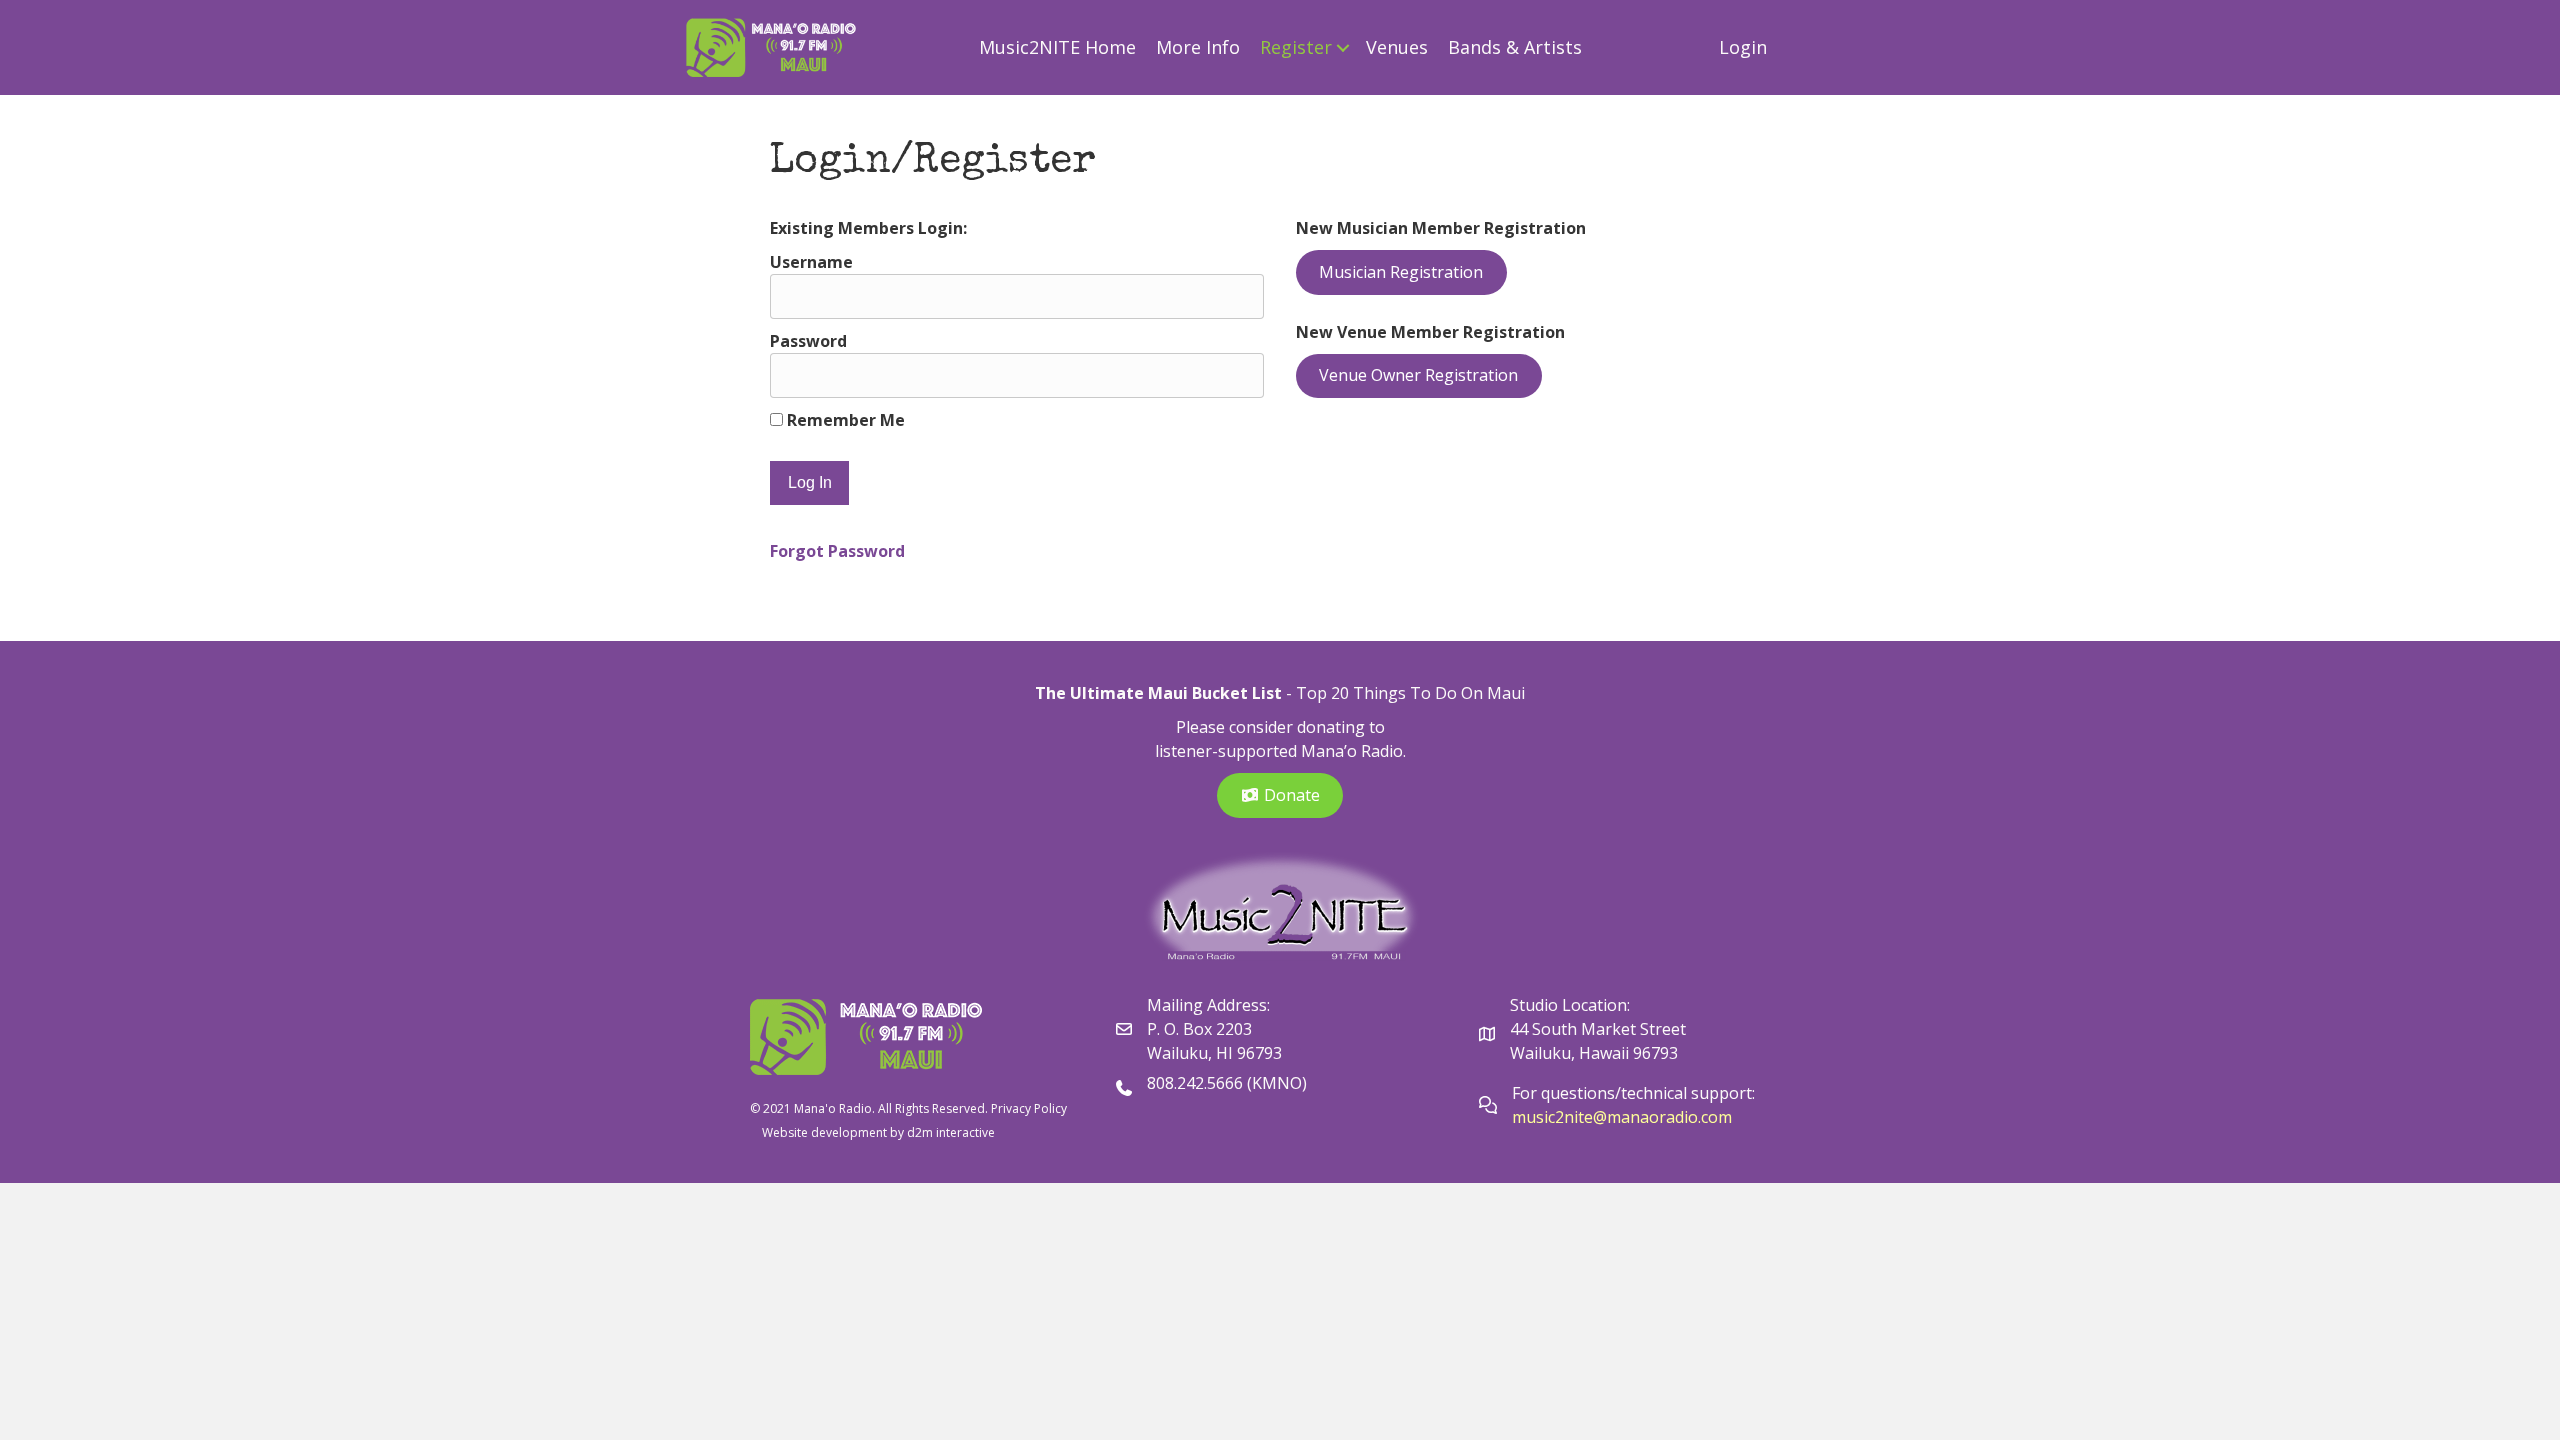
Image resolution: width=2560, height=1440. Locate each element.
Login (1743, 47)
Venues (1397, 47)
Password (808, 341)
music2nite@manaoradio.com (1622, 1117)
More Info (1198, 47)
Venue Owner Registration (1418, 375)
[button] (1343, 47)
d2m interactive (951, 1132)
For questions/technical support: (1635, 1093)
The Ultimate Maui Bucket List (1158, 693)
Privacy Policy (1029, 1108)
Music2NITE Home (1057, 47)
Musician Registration (1401, 272)
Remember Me (844, 420)
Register (1296, 47)
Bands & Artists (1515, 47)
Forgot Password (837, 551)
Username (811, 262)
